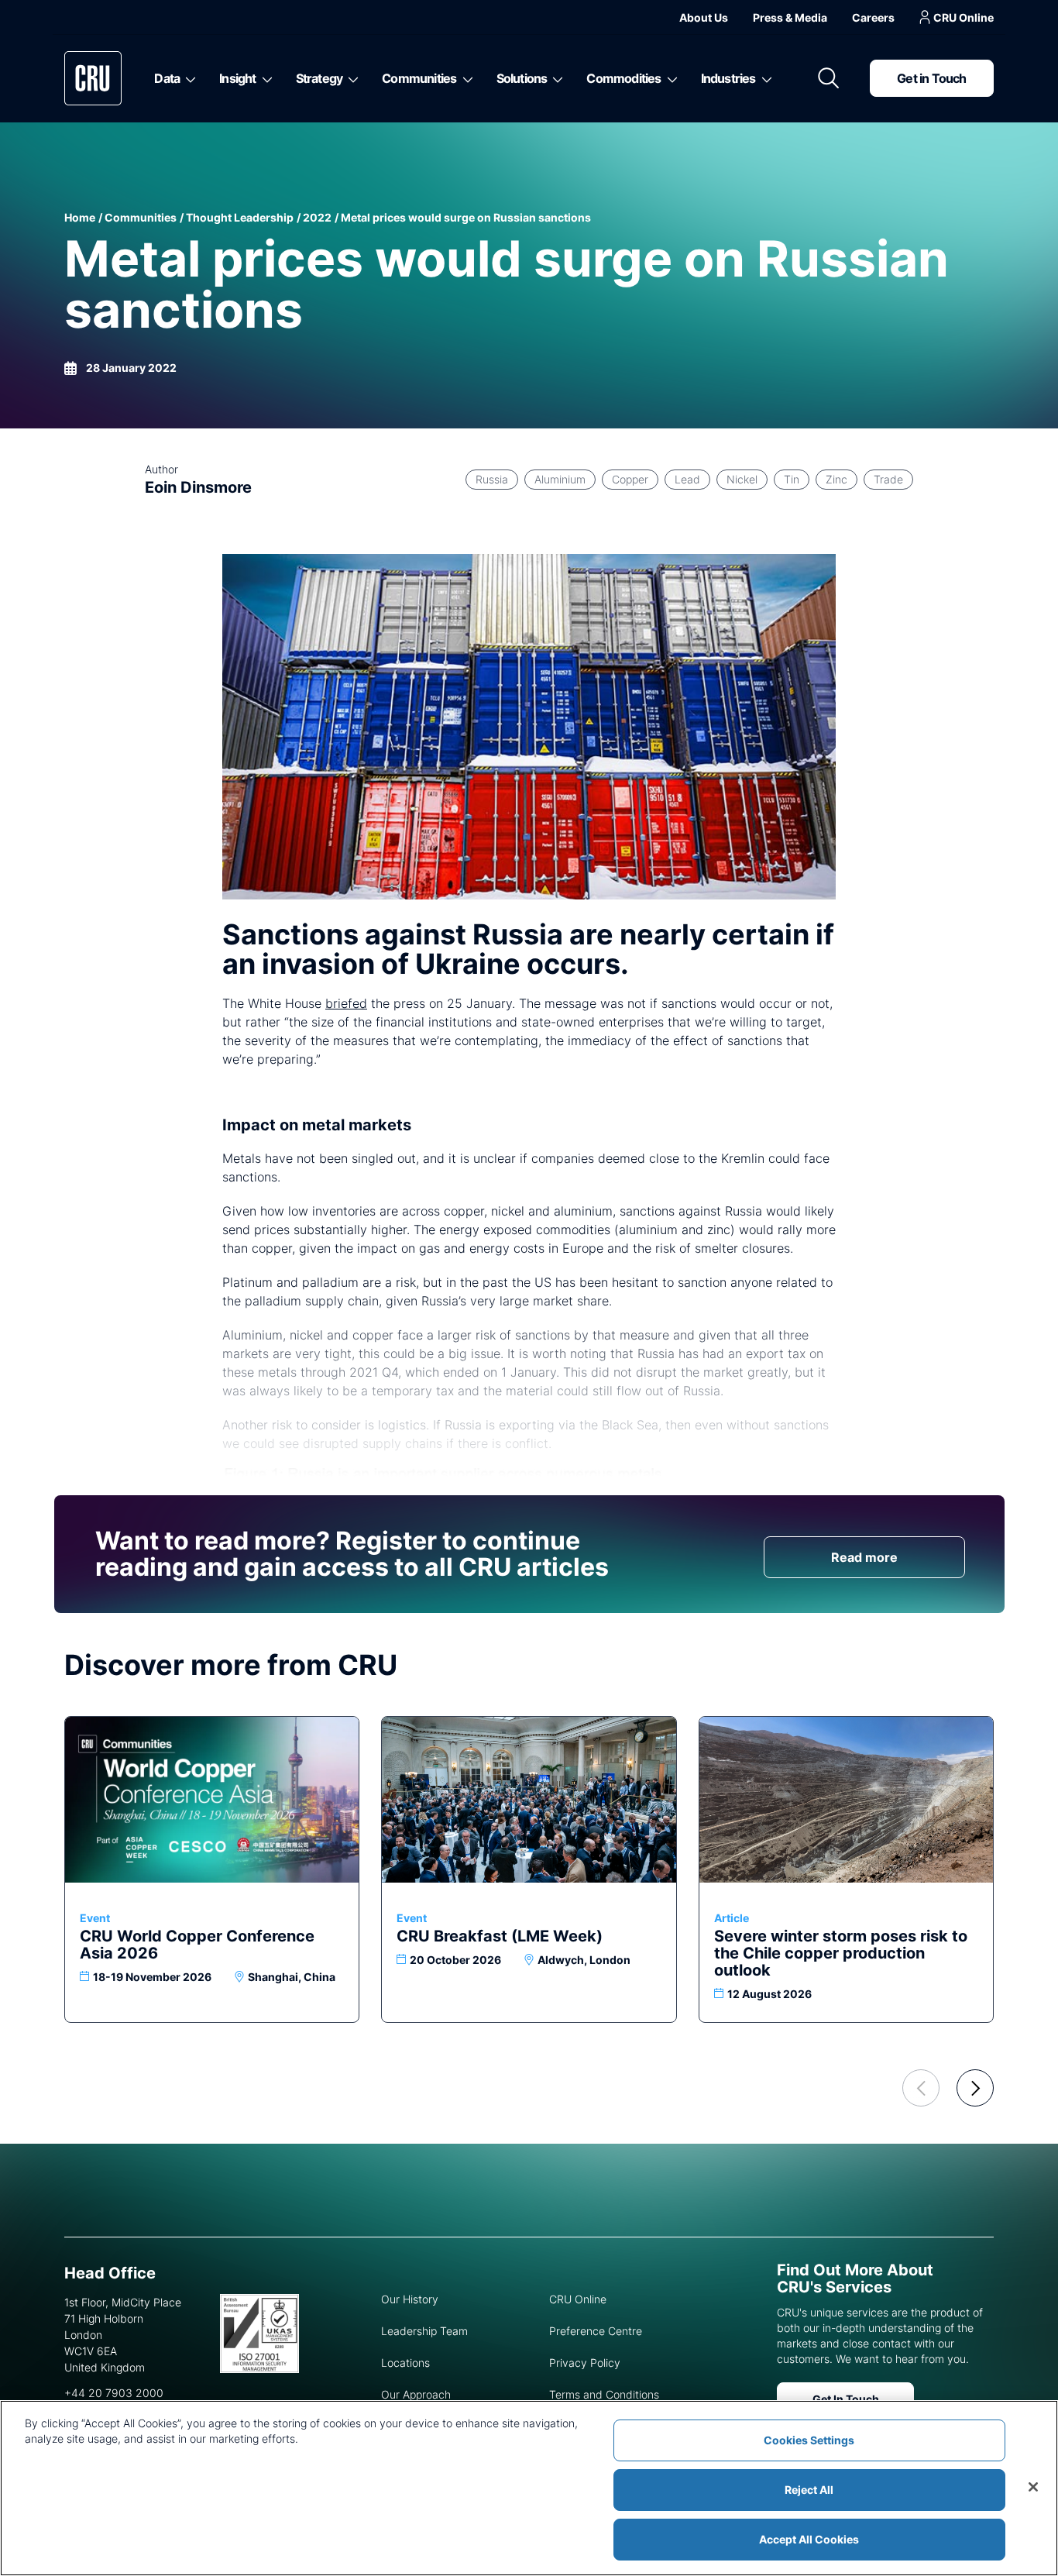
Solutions (522, 78)
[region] (529, 2488)
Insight (237, 78)
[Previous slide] (921, 2088)
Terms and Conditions (604, 2394)
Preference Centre (596, 2331)
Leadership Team (424, 2331)
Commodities (623, 78)
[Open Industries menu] (764, 78)
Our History (410, 2299)
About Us (704, 17)
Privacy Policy (585, 2363)
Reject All (809, 2490)
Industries (728, 78)
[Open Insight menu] (264, 78)
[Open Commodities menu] (670, 78)
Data (167, 78)
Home (80, 217)
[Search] (829, 78)
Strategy (319, 78)
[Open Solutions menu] (555, 78)
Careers (873, 17)
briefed (346, 1003)
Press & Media (790, 17)
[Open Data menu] (188, 78)
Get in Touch (931, 78)
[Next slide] (975, 2088)
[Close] (1033, 2487)
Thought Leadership (240, 217)
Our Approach (416, 2394)
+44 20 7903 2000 (114, 2393)
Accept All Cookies (809, 2539)
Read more (864, 1557)
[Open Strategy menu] (350, 78)
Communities (419, 78)
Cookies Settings (809, 2440)
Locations (405, 2363)
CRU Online (964, 17)
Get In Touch (846, 2399)
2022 (317, 217)
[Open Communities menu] (465, 78)
